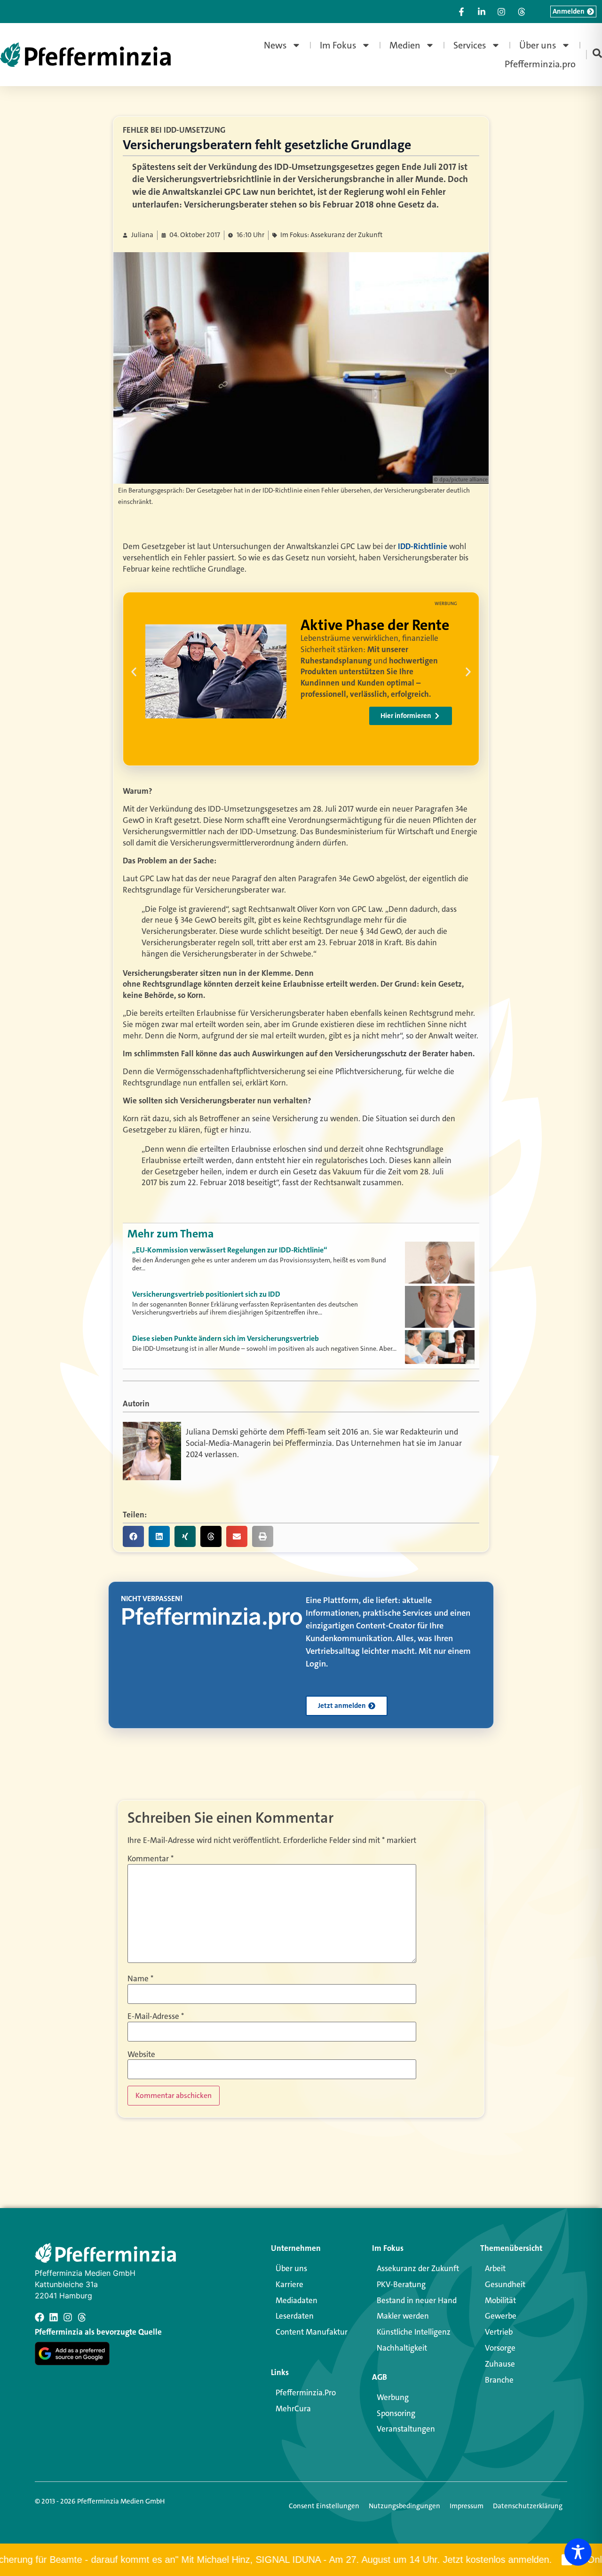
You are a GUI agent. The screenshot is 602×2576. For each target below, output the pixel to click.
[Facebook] (40, 2317)
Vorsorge (500, 2348)
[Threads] (82, 2317)
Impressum (467, 2506)
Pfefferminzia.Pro (306, 2393)
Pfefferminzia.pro (540, 64)
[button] (134, 672)
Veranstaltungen (406, 2429)
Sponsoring (396, 2413)
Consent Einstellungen (324, 2506)
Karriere (289, 2284)
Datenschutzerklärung (528, 2506)
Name (140, 1979)
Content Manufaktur (312, 2332)
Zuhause (500, 2364)
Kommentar (150, 1859)
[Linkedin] (54, 2317)
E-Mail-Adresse (156, 2016)
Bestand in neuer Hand (417, 2300)
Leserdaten (295, 2316)
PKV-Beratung (401, 2284)
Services (470, 45)
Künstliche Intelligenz (414, 2332)
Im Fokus (338, 45)
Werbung (393, 2397)
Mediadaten (297, 2300)
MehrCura (293, 2409)
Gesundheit (505, 2284)
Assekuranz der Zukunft (418, 2268)
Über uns (538, 45)
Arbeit (495, 2268)
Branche (499, 2380)
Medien (405, 45)
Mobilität (500, 2300)
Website (141, 2054)
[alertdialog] (301, 2560)
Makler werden (403, 2316)
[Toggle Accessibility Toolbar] (578, 2552)
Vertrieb (499, 2332)
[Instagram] (68, 2317)
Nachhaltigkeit (402, 2348)
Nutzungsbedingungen (404, 2506)
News (275, 45)
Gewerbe (501, 2316)
